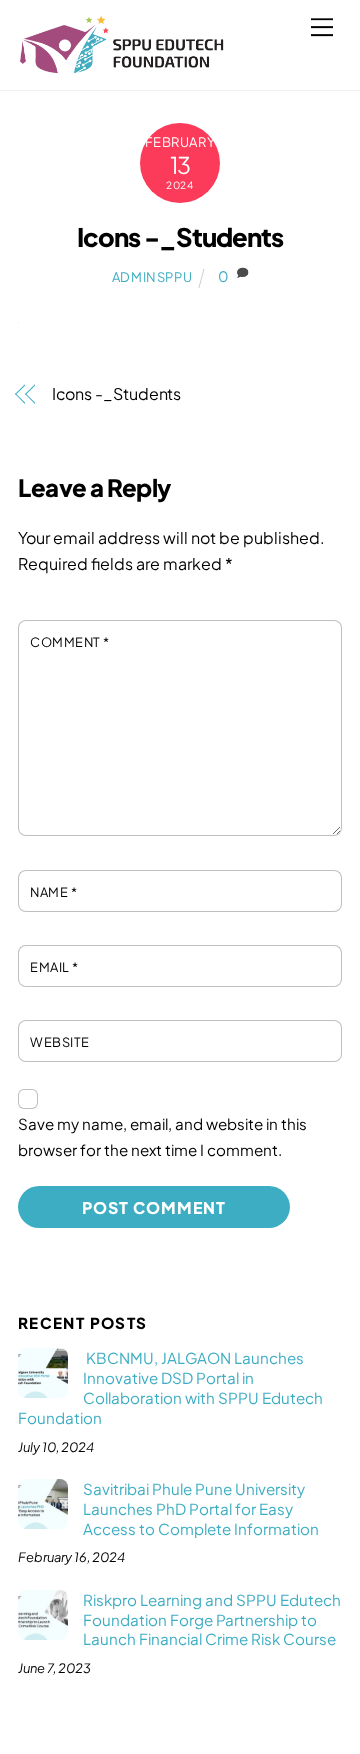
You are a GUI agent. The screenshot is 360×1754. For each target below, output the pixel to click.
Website (60, 1042)
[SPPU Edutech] (122, 65)
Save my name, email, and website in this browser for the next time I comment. (162, 1136)
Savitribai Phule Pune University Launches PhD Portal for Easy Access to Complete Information (201, 1508)
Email (54, 967)
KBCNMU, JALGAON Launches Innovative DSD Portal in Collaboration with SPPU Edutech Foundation (170, 1387)
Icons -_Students (180, 236)
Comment (70, 642)
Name (53, 892)
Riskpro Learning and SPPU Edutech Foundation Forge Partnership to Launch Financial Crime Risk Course (212, 1619)
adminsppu (152, 277)
